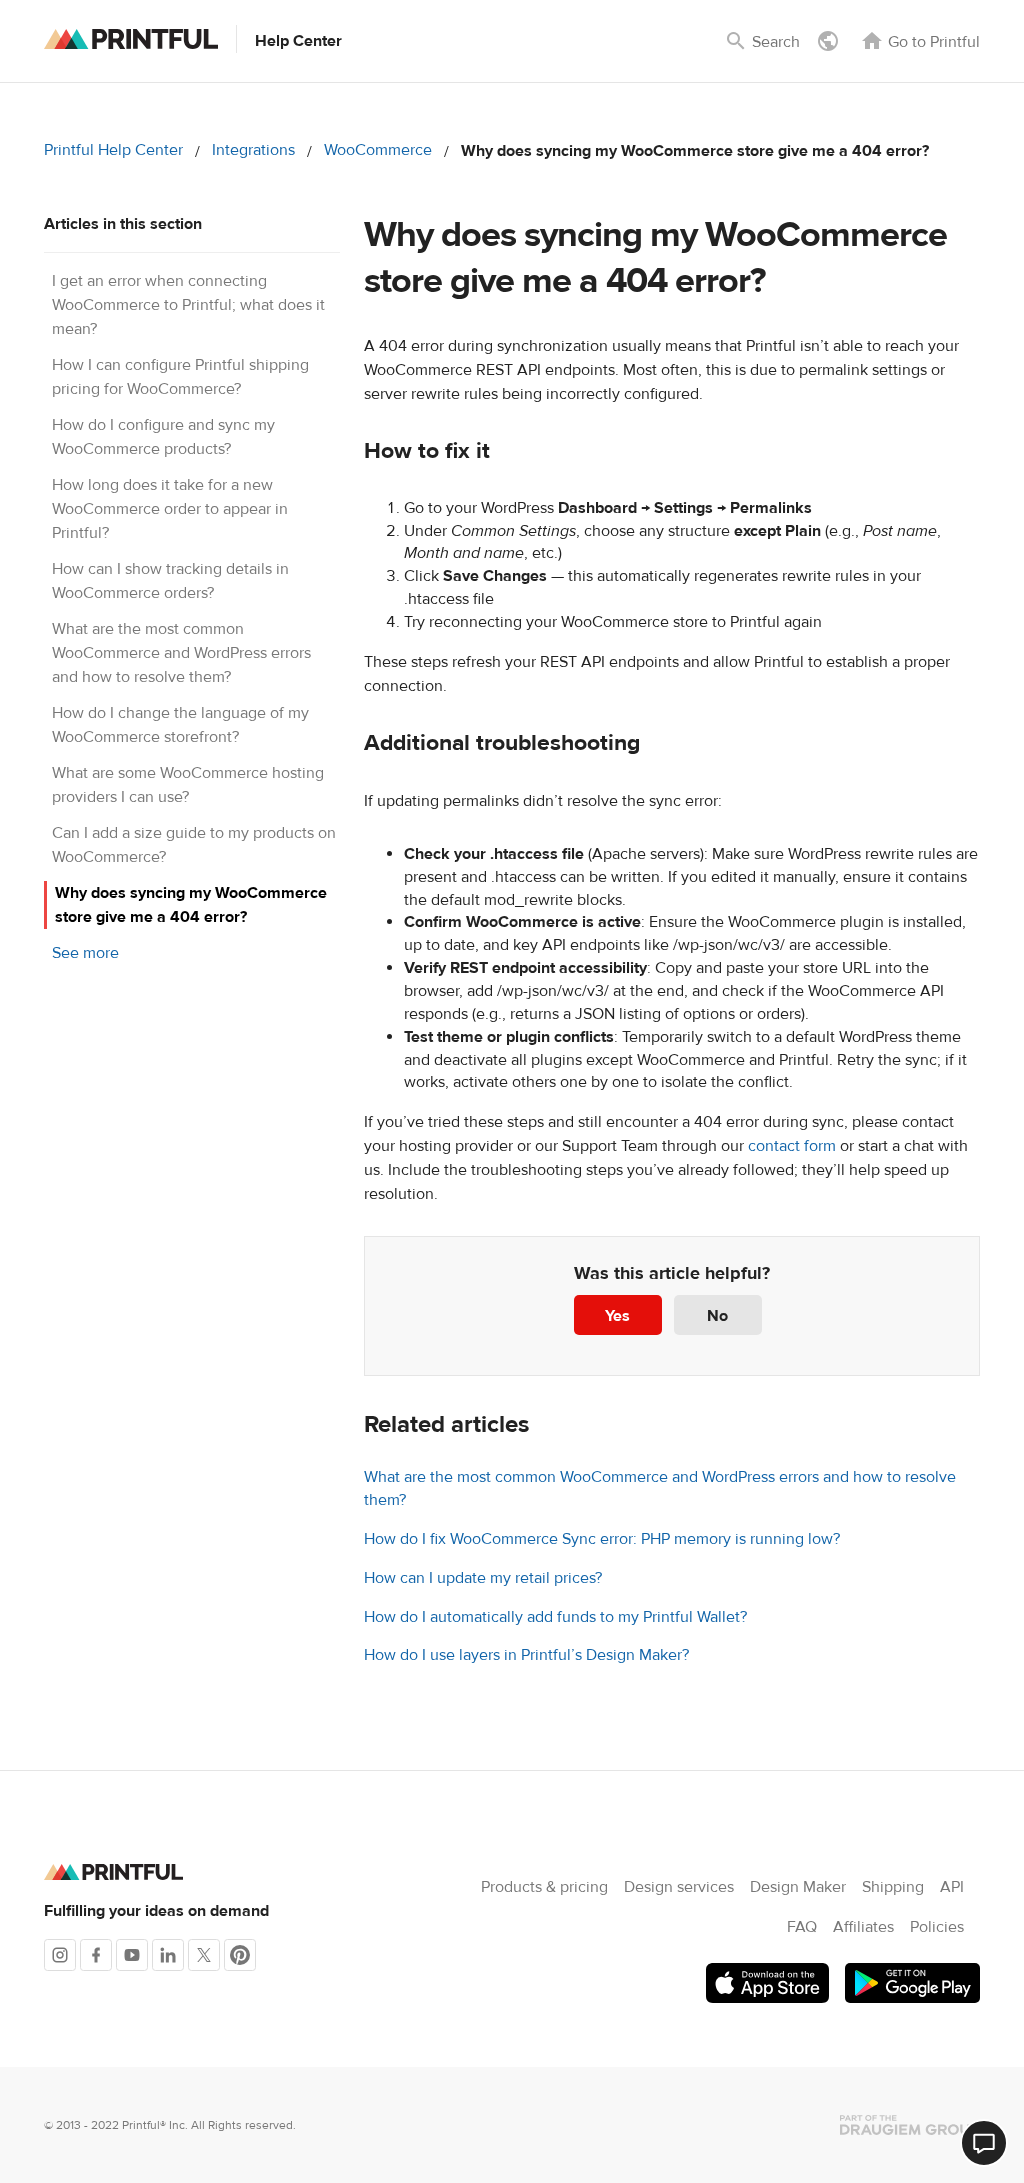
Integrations (253, 150)
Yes (617, 1316)
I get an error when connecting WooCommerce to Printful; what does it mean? (188, 305)
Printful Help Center (113, 150)
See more (85, 953)
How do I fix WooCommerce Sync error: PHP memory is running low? (602, 1539)
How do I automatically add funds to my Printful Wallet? (555, 1617)
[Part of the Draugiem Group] (910, 2125)
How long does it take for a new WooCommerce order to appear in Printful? (170, 509)
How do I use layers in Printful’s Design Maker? (526, 1655)
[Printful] (131, 39)
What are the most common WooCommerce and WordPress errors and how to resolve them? (181, 653)
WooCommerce (378, 150)
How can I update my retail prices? (483, 1578)
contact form (792, 1146)
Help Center (298, 41)
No (717, 1316)
